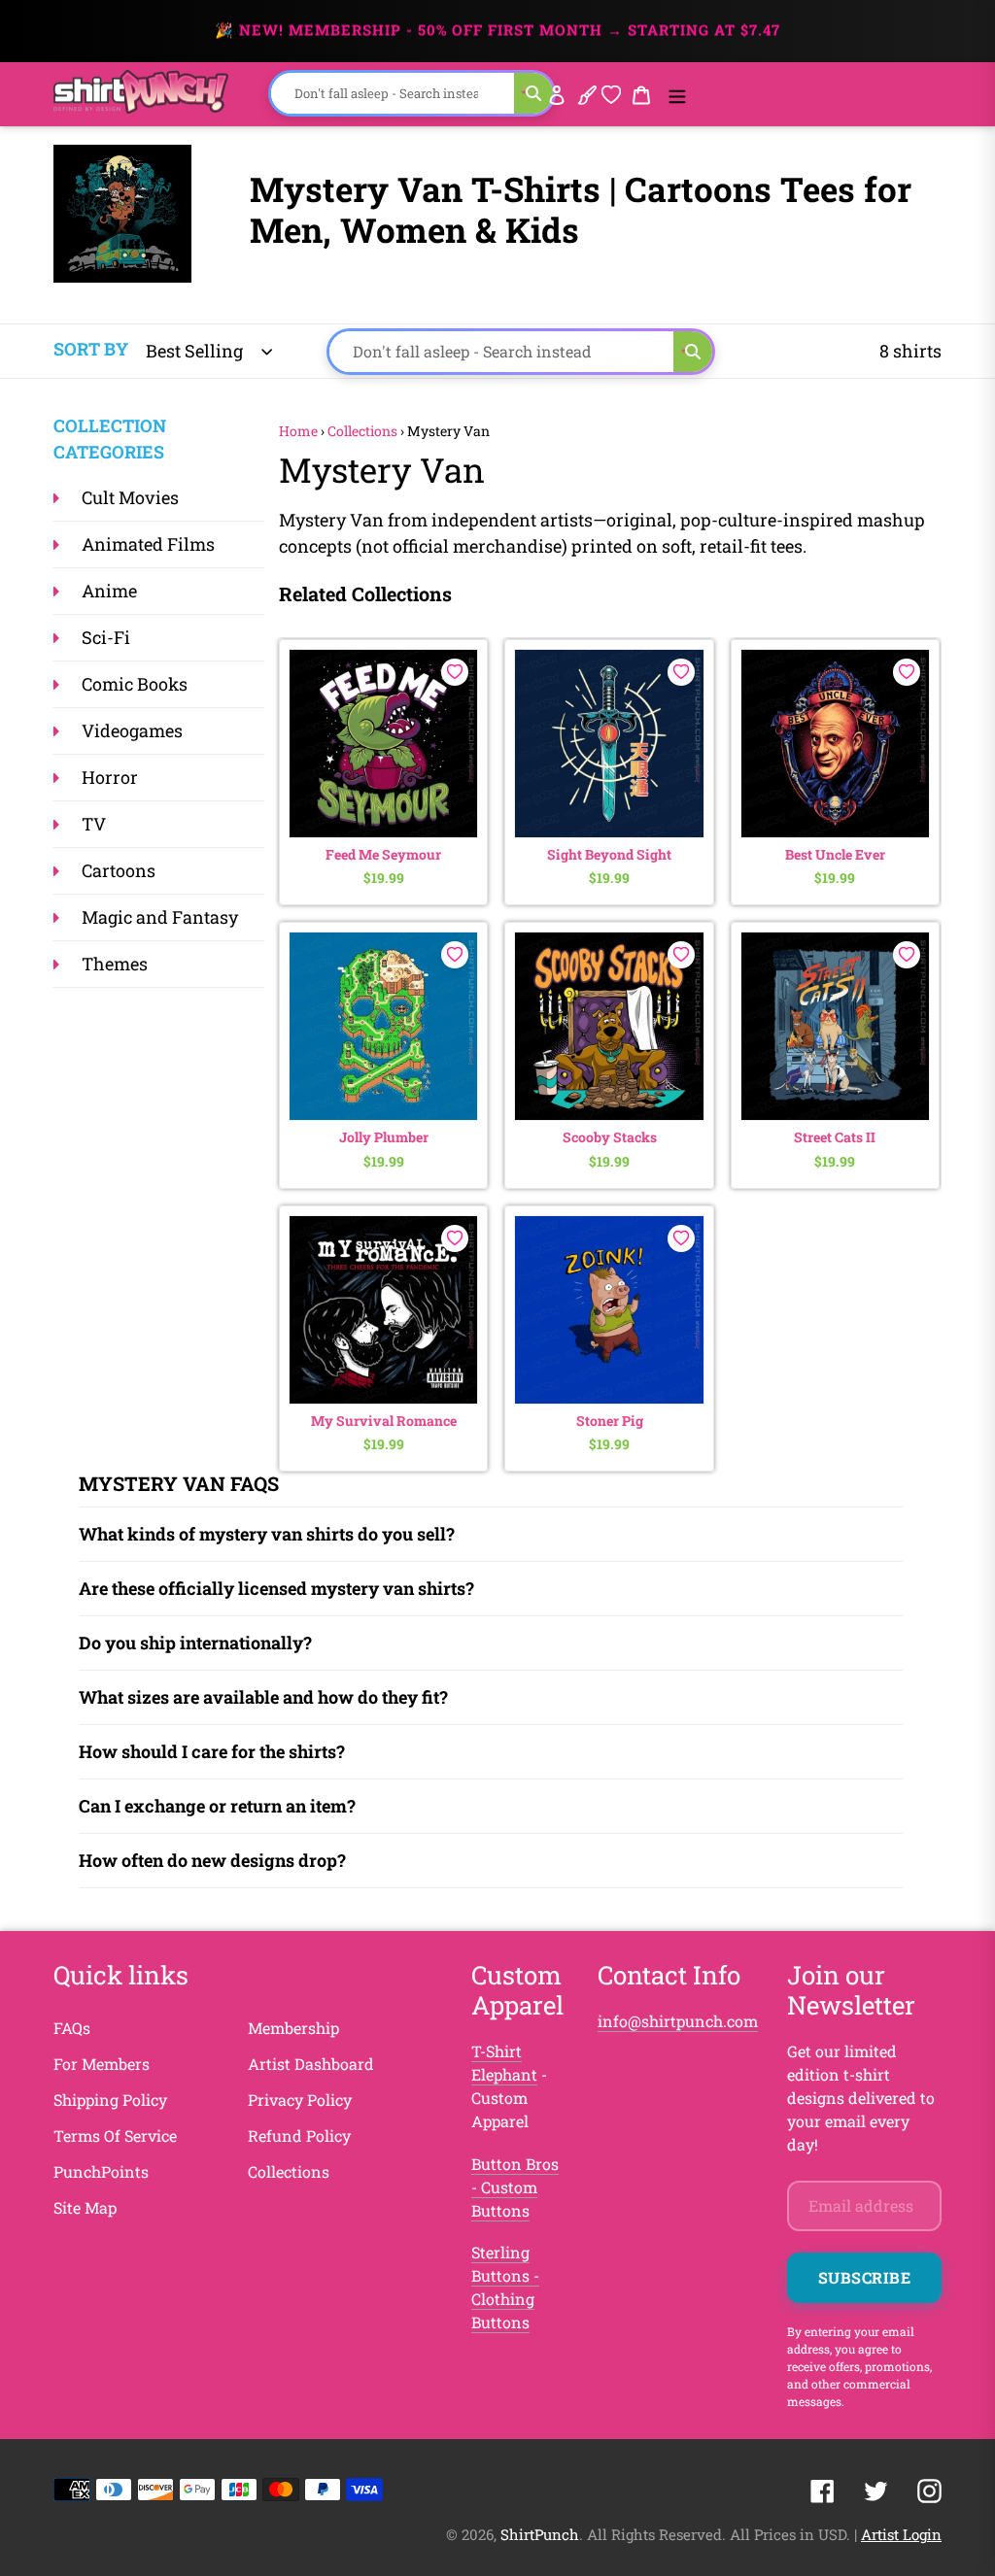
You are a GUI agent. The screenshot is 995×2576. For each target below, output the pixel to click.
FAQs (72, 2028)
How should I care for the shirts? (212, 1751)
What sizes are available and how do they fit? (263, 1697)
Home (298, 431)
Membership (293, 2028)
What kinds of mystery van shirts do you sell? (267, 1534)
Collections (362, 431)
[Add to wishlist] (455, 672)
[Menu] (677, 94)
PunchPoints (101, 2171)
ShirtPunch (540, 2534)
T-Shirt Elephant (504, 2063)
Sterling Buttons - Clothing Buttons (505, 2287)
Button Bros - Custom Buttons (515, 2187)
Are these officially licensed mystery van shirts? (276, 1588)
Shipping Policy (110, 2100)
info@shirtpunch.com (678, 2021)
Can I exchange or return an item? (217, 1806)
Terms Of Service (115, 2135)
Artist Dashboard (311, 2064)
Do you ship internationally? (195, 1643)
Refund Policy (299, 2135)
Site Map (85, 2207)
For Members (102, 2064)
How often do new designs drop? (212, 1860)
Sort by (91, 349)
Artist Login (901, 2534)
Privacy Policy (300, 2100)
